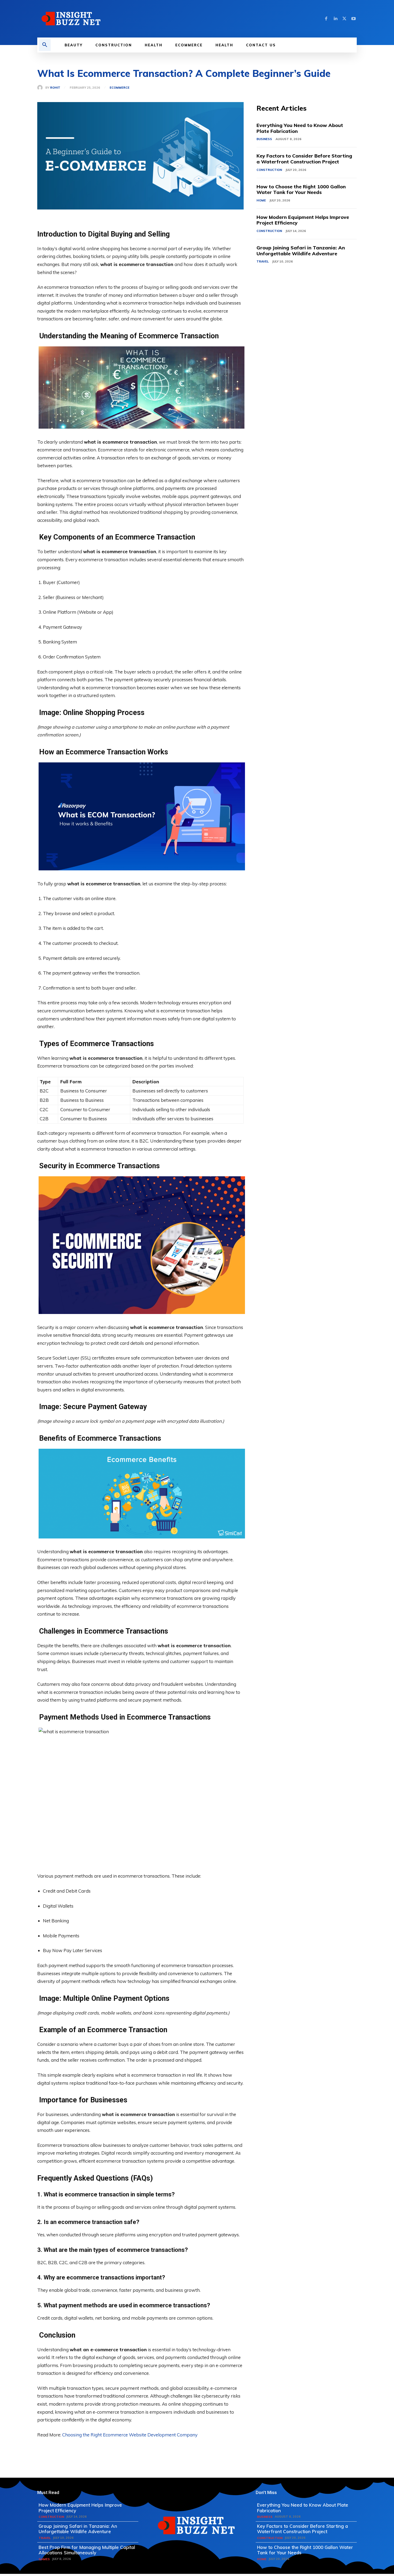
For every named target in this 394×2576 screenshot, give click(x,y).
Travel (263, 261)
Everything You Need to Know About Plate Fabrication (300, 128)
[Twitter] (344, 19)
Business (264, 139)
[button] (45, 45)
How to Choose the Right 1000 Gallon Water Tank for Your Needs (301, 190)
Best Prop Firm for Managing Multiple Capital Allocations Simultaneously (87, 2550)
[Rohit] (41, 88)
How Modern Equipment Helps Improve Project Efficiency (303, 220)
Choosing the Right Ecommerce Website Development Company (130, 2435)
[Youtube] (354, 19)
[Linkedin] (335, 19)
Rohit (55, 88)
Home (261, 200)
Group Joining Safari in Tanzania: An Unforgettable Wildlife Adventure (301, 251)
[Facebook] (326, 19)
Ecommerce (120, 88)
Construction (269, 170)
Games (44, 2559)
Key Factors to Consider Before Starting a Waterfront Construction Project (304, 159)
